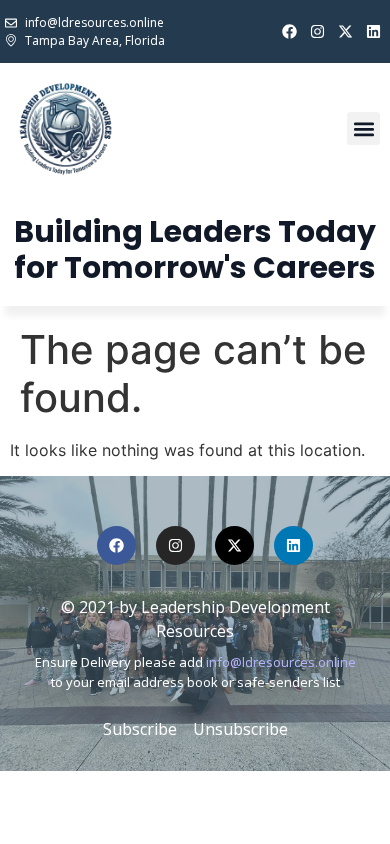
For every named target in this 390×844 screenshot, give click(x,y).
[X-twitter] (345, 31)
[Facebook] (289, 31)
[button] (363, 128)
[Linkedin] (373, 31)
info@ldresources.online (281, 662)
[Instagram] (317, 31)
